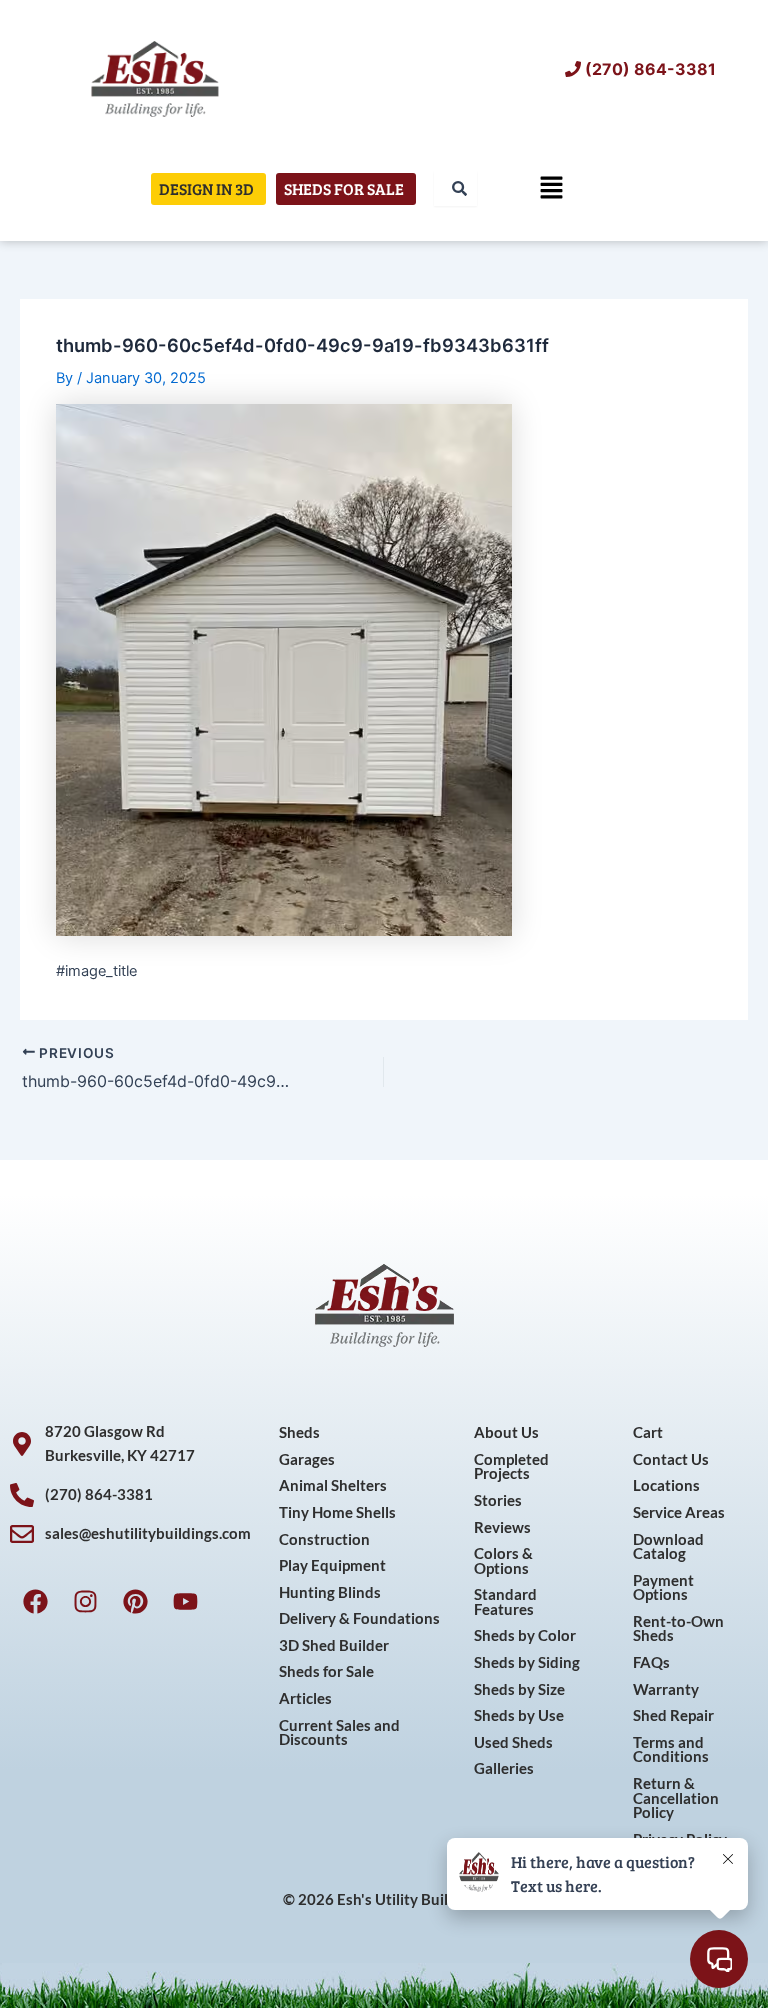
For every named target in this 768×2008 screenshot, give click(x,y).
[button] (552, 188)
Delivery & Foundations (359, 1618)
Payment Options (663, 1588)
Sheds (299, 1432)
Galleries (504, 1768)
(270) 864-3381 (650, 69)
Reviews (502, 1527)
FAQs (651, 1662)
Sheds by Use (519, 1715)
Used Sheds (513, 1742)
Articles (305, 1698)
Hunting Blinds (330, 1592)
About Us (506, 1432)
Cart (648, 1432)
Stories (498, 1500)
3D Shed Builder (334, 1645)
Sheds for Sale (326, 1671)
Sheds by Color (525, 1635)
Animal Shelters (333, 1485)
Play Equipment (332, 1565)
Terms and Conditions (671, 1750)
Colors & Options (503, 1561)
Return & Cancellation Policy (676, 1798)
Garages (307, 1459)
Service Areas (679, 1512)
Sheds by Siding (527, 1662)
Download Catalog (668, 1547)
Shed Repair (673, 1715)
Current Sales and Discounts (339, 1733)
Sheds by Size (519, 1689)
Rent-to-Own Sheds (678, 1629)
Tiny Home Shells (337, 1512)
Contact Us (671, 1459)
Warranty (666, 1689)
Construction (324, 1539)
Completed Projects (511, 1467)
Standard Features (505, 1602)
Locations (666, 1485)
